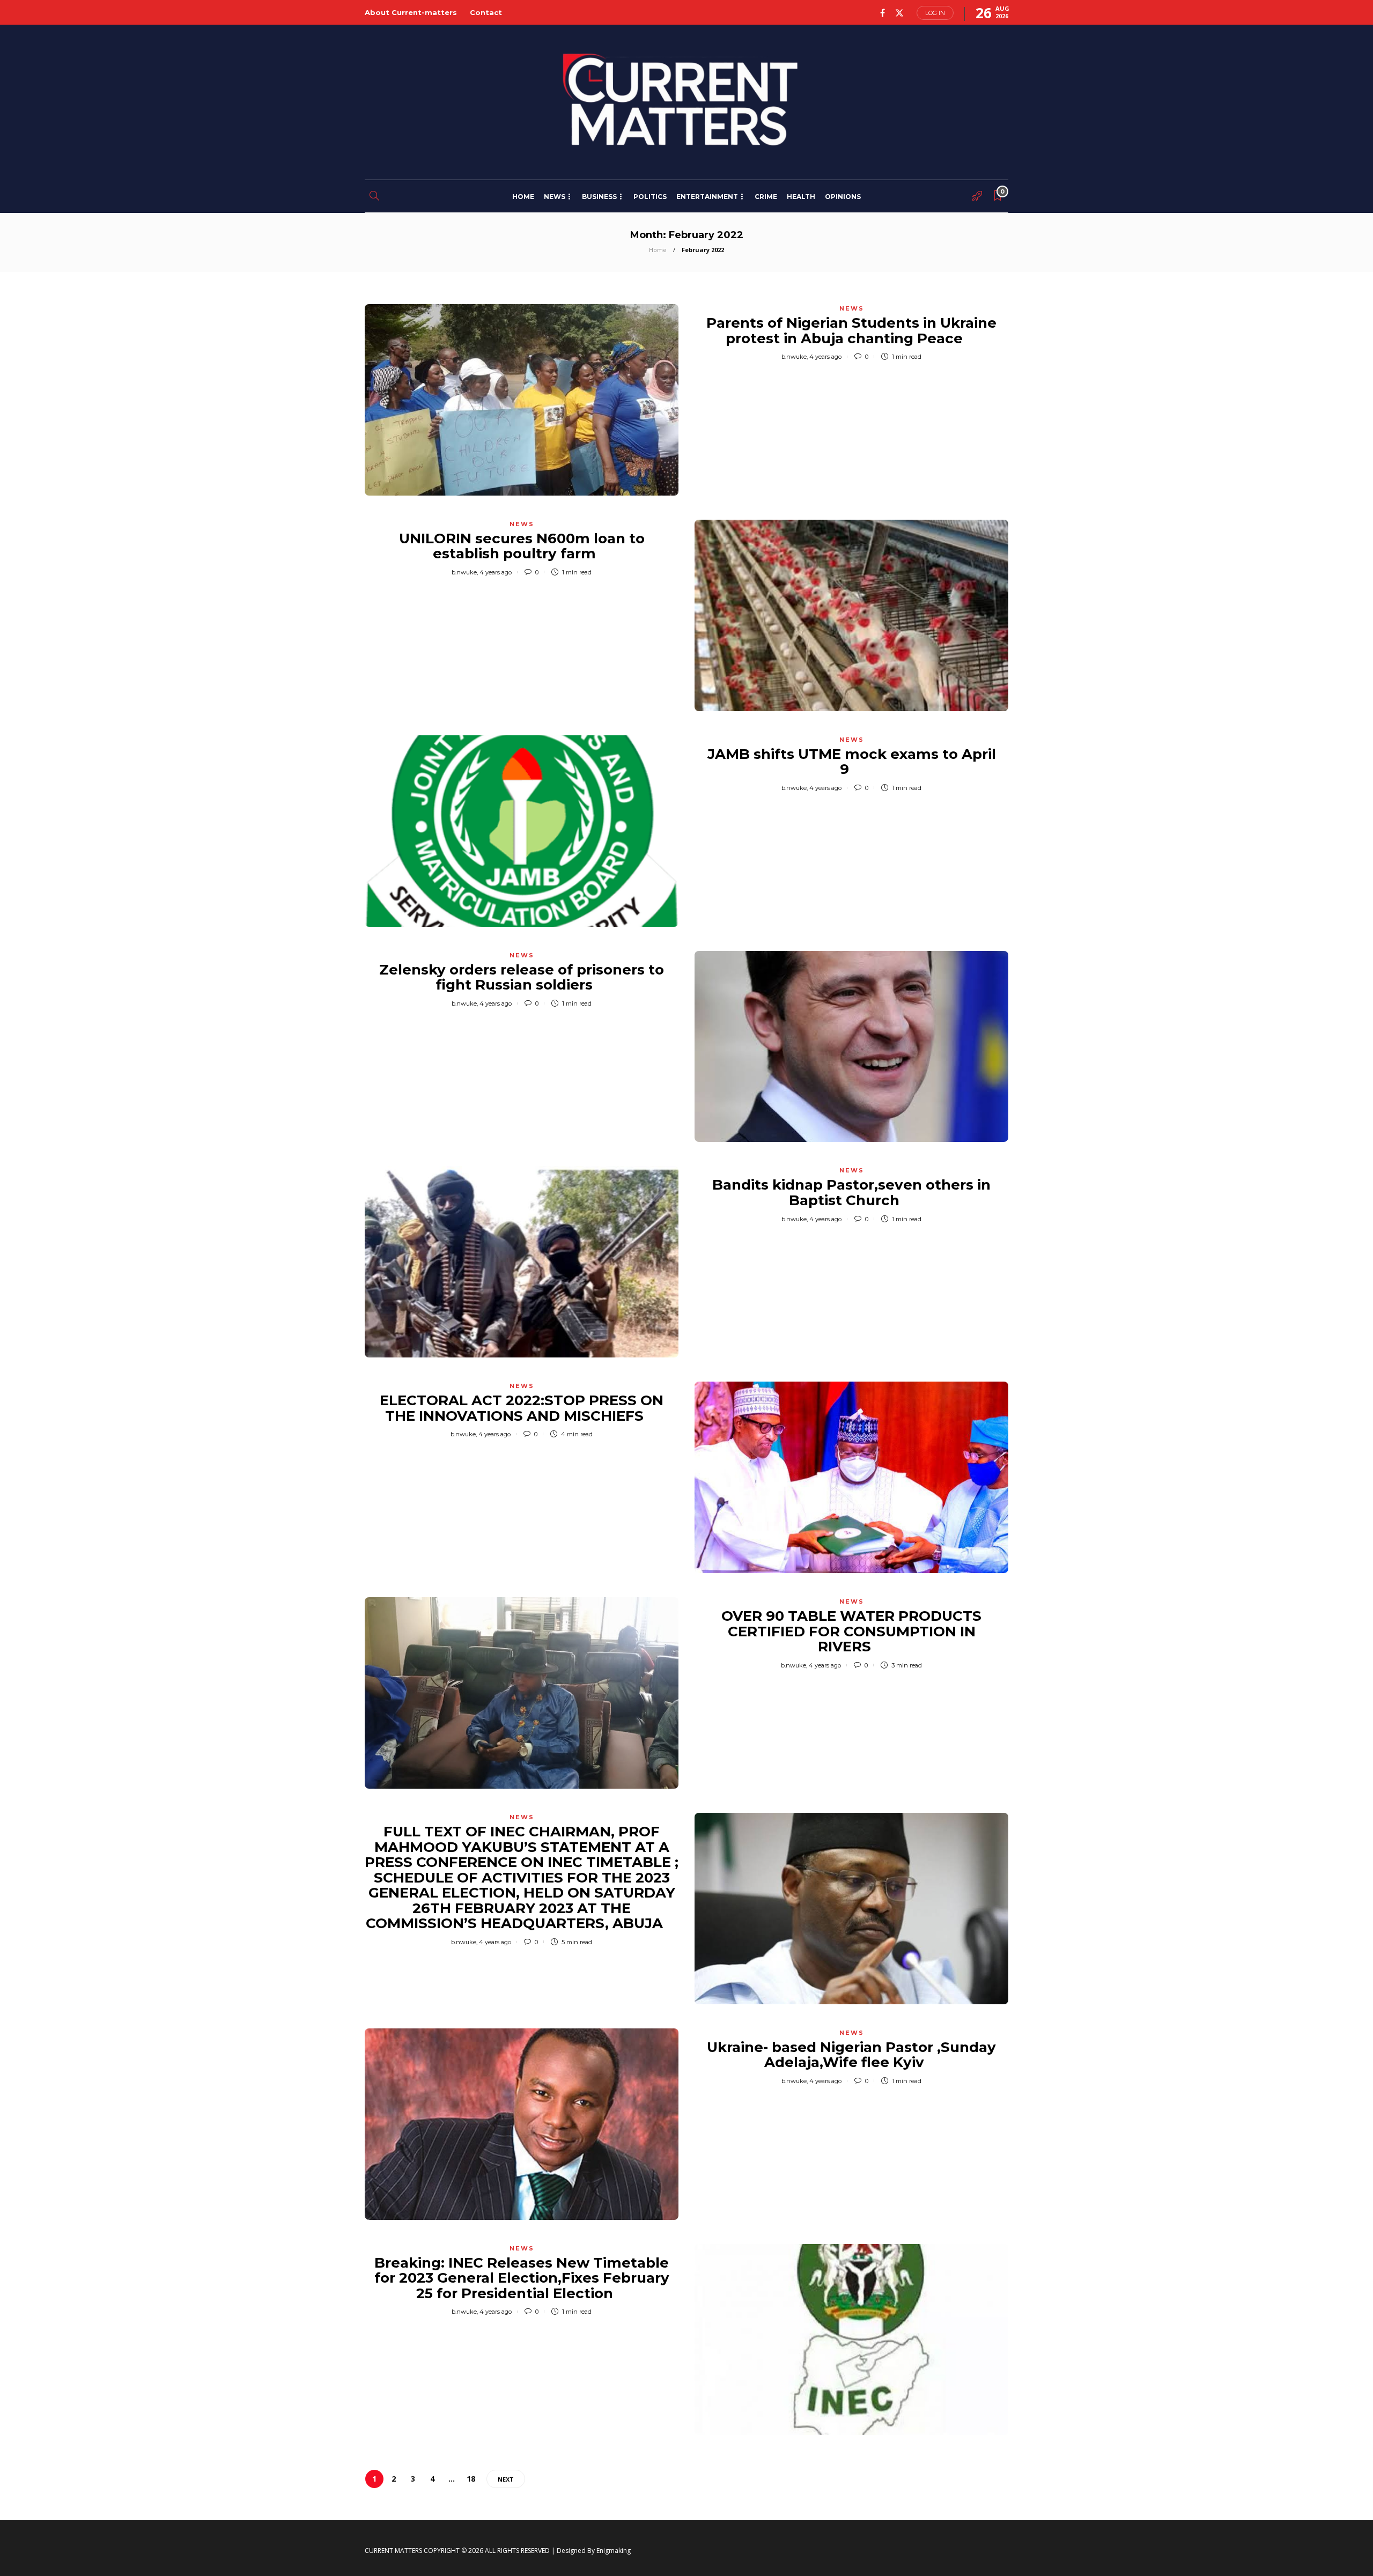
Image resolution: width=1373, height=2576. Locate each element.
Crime (766, 197)
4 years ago (825, 357)
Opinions (843, 197)
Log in (935, 13)
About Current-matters (411, 12)
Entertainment (707, 197)
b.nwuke (794, 357)
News (555, 197)
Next (506, 2479)
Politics (650, 197)
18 (471, 2479)
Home (523, 197)
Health (801, 197)
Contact (486, 12)
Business (599, 197)
